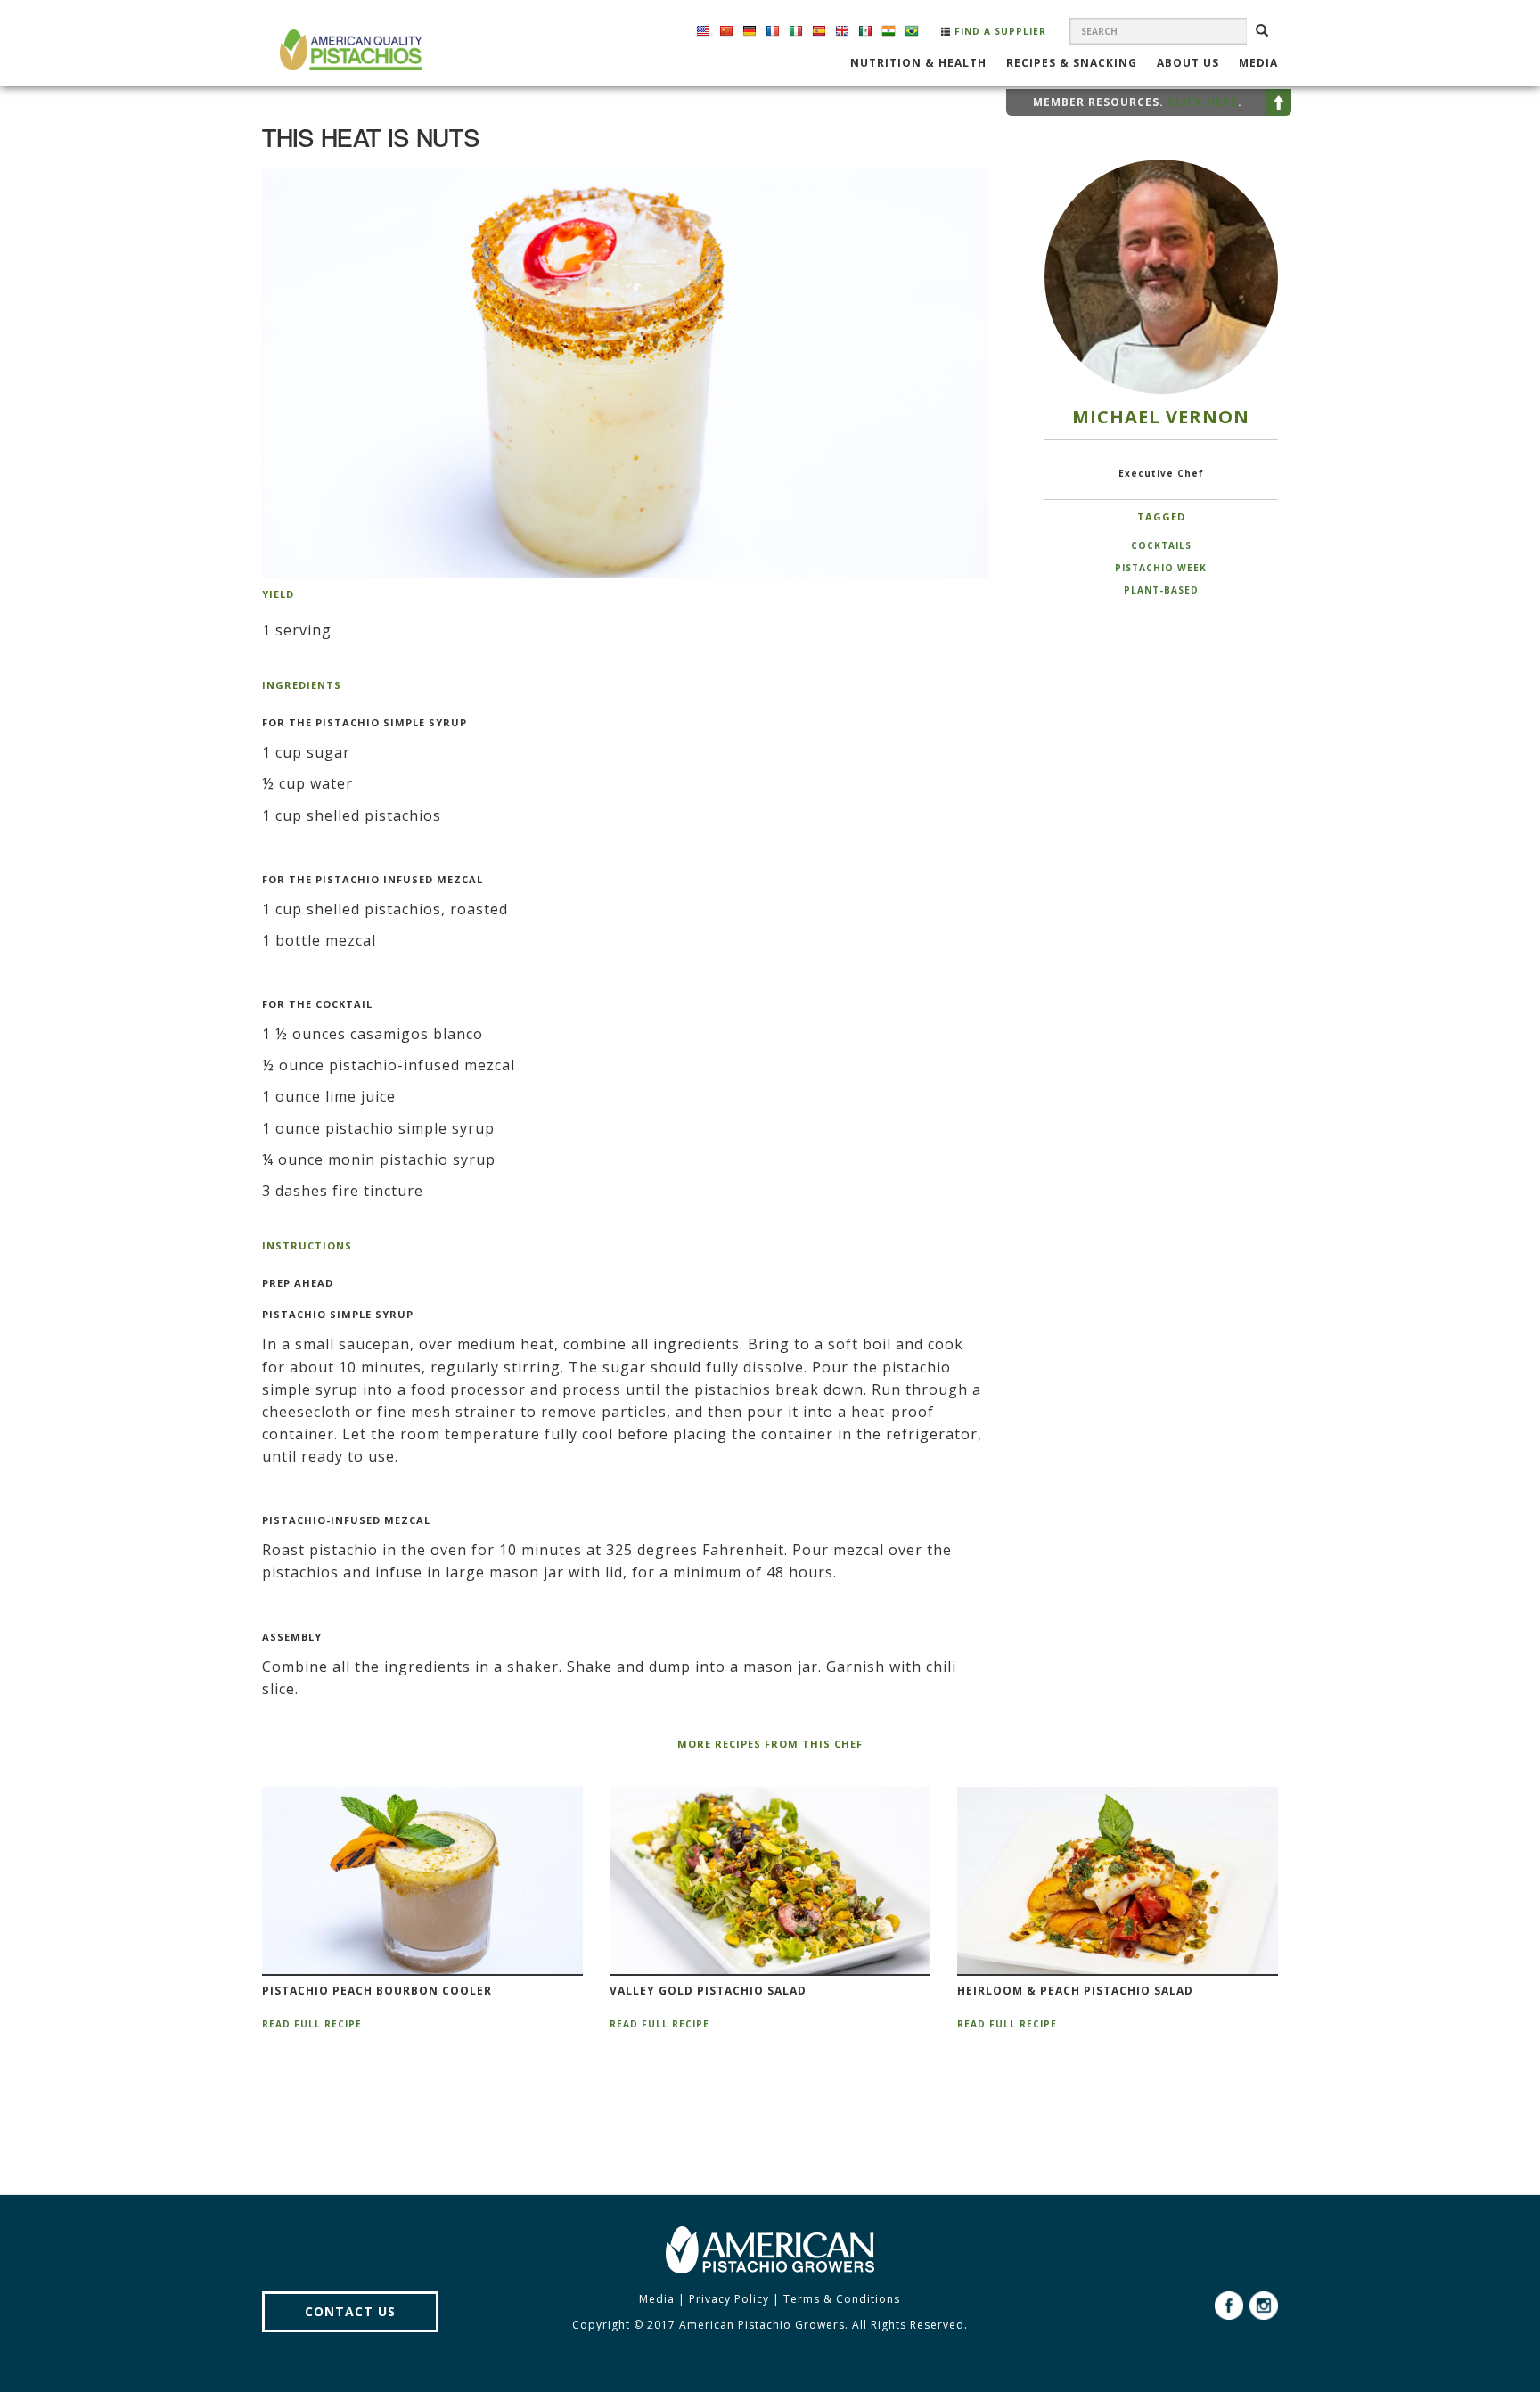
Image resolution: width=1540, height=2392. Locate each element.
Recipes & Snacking (1072, 64)
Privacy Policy (729, 2299)
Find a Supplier (999, 31)
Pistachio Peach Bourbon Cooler (377, 1991)
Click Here (1203, 102)
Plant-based (1161, 590)
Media (1258, 64)
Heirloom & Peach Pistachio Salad (1075, 1991)
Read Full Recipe (312, 2024)
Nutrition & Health (918, 64)
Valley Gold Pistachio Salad (708, 1991)
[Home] (349, 49)
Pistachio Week (1161, 568)
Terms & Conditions (842, 2299)
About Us (1188, 64)
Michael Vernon (1161, 417)
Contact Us (350, 2311)
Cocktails (1161, 545)
